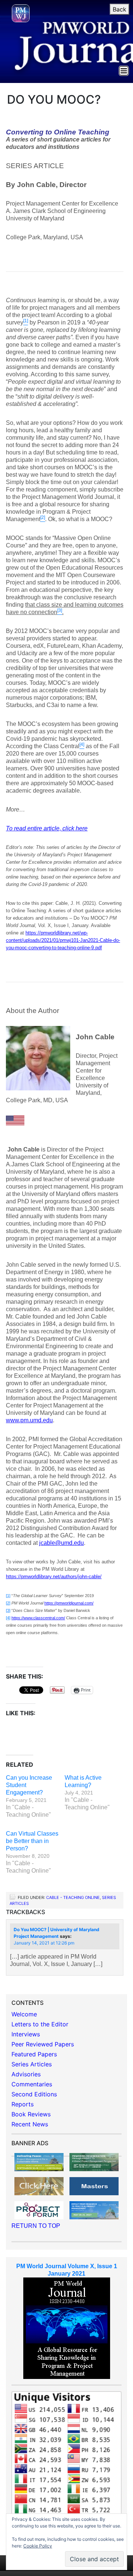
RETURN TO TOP (36, 2226)
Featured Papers (34, 2054)
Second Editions (34, 2094)
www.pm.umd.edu (29, 1420)
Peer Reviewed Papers (43, 2044)
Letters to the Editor (40, 2024)
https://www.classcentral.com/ (38, 1618)
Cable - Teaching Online (73, 1897)
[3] (8, 1610)
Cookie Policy (38, 2546)
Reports (23, 2104)
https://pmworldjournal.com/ (69, 1603)
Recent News (30, 2124)
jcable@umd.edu (62, 1543)
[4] (8, 1618)
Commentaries (32, 2084)
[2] (8, 1603)
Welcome (24, 2014)
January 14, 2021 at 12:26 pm (44, 1943)
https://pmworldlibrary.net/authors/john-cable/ (54, 1577)
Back (120, 9)
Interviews (26, 2034)
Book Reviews (31, 2114)
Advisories (26, 2074)
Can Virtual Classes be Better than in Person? (32, 1841)
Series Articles (32, 2064)
